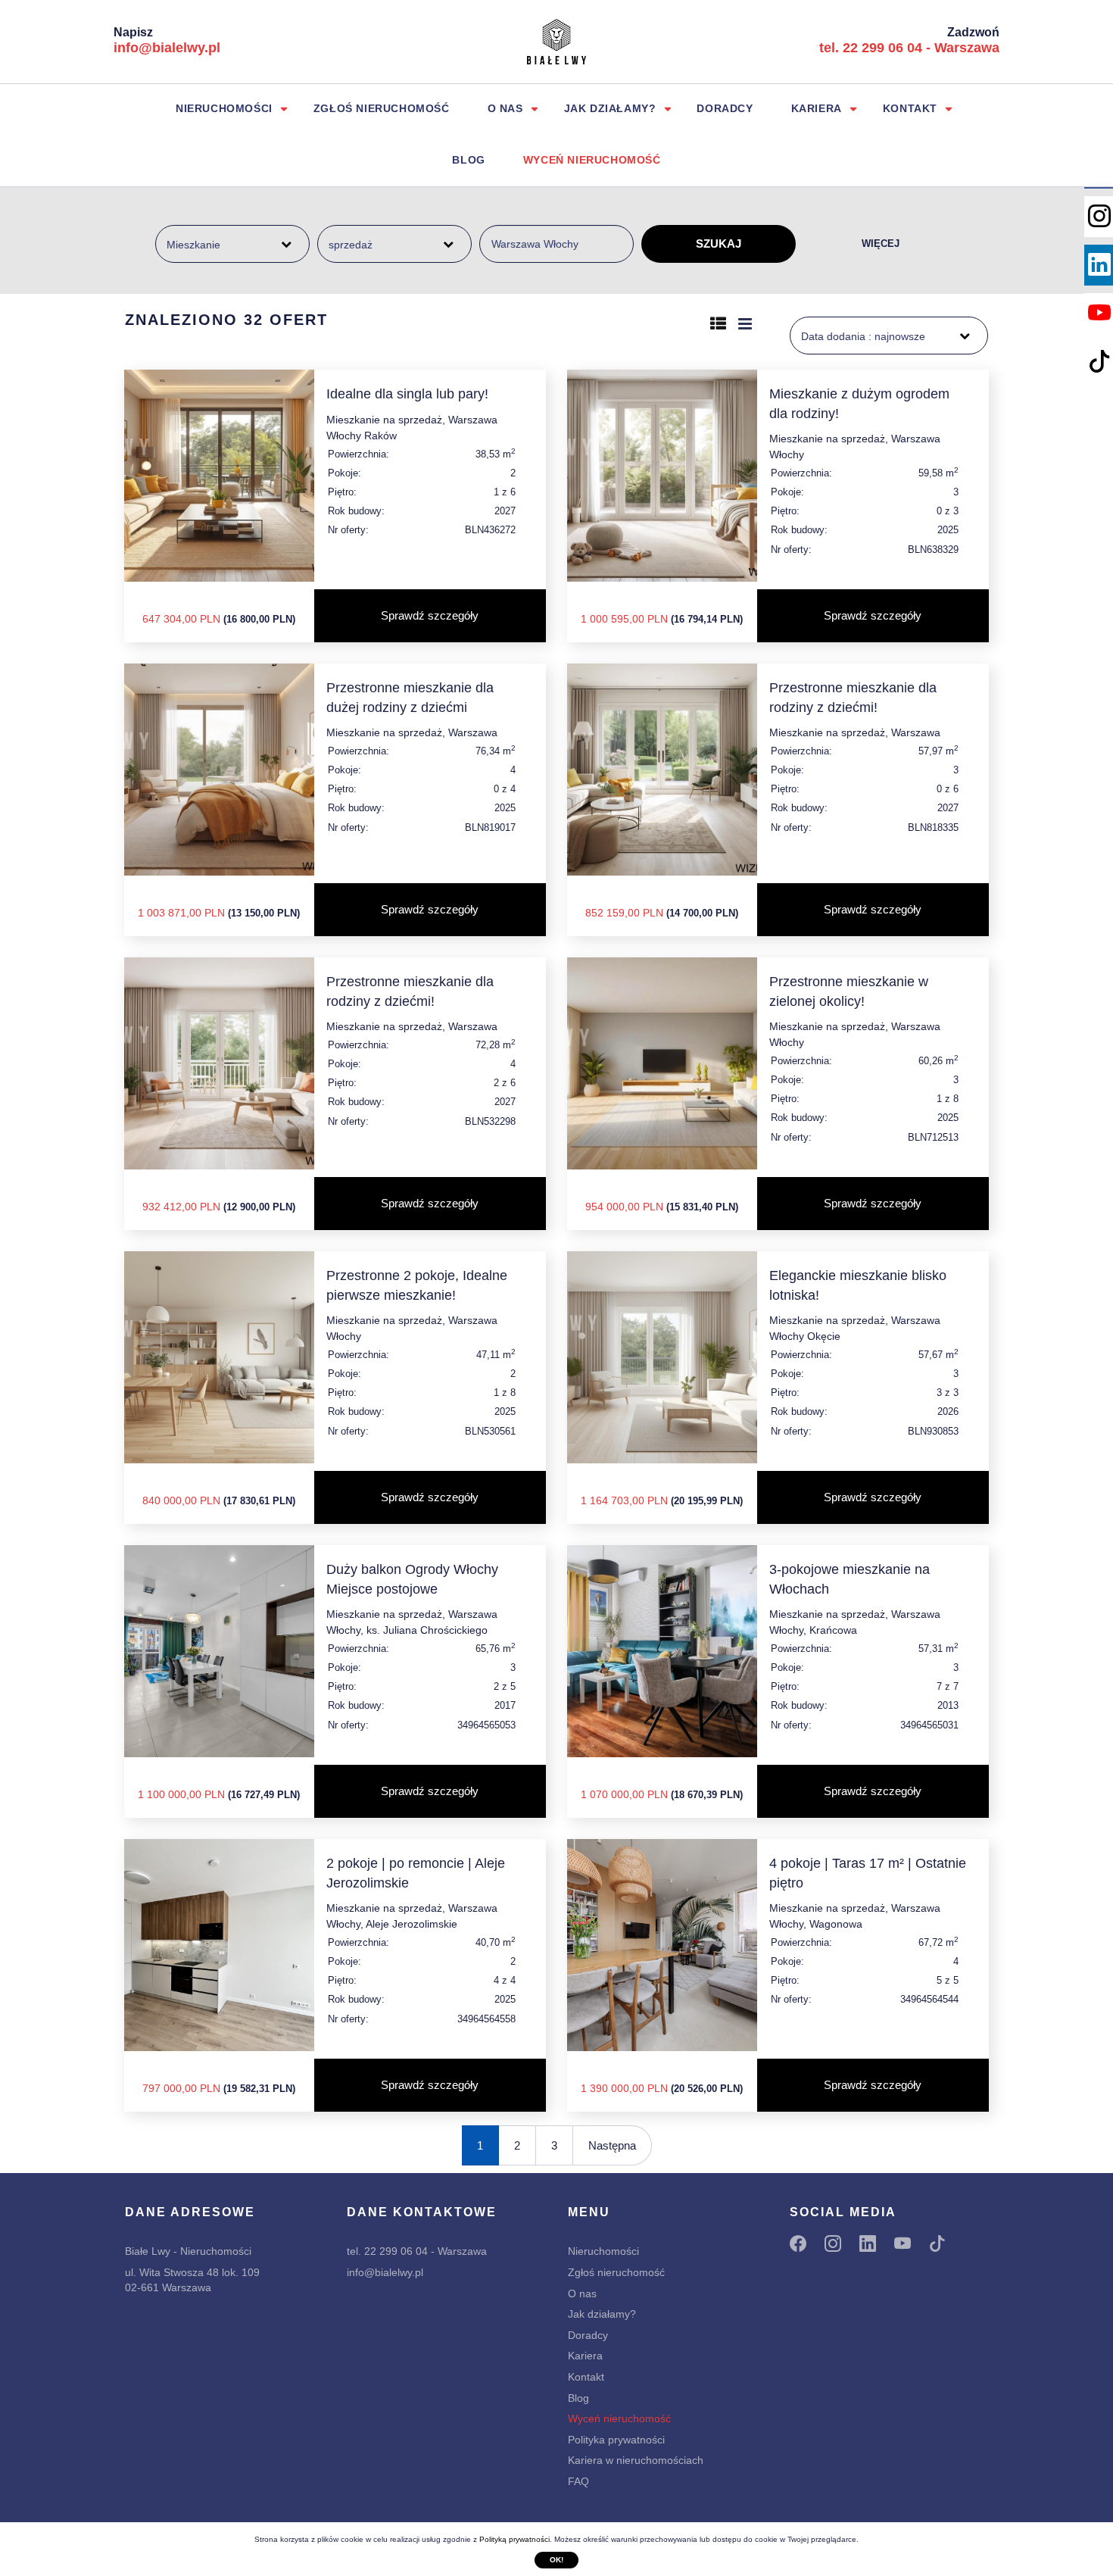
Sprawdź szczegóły (430, 615)
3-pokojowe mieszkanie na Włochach (850, 1579)
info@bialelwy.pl (167, 48)
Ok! (556, 2560)
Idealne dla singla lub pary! (407, 394)
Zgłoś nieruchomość (382, 108)
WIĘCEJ (881, 244)
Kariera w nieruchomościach (636, 2460)
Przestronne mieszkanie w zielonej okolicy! (849, 991)
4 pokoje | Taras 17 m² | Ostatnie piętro (868, 1873)
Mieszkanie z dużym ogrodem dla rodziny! (859, 403)
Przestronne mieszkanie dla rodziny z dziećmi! (853, 697)
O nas (505, 108)
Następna (612, 2145)
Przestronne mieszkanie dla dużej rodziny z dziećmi (410, 697)
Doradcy (725, 108)
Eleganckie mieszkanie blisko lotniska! (858, 1285)
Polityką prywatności (514, 2539)
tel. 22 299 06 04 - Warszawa (909, 48)
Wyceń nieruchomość (592, 160)
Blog (468, 160)
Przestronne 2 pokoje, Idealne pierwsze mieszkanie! (417, 1285)
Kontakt (910, 108)
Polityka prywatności (616, 2440)
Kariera (817, 108)
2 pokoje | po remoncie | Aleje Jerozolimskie (416, 1873)
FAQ (578, 2481)
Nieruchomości (224, 108)
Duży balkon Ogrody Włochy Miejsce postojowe (412, 1579)
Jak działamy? (610, 108)
